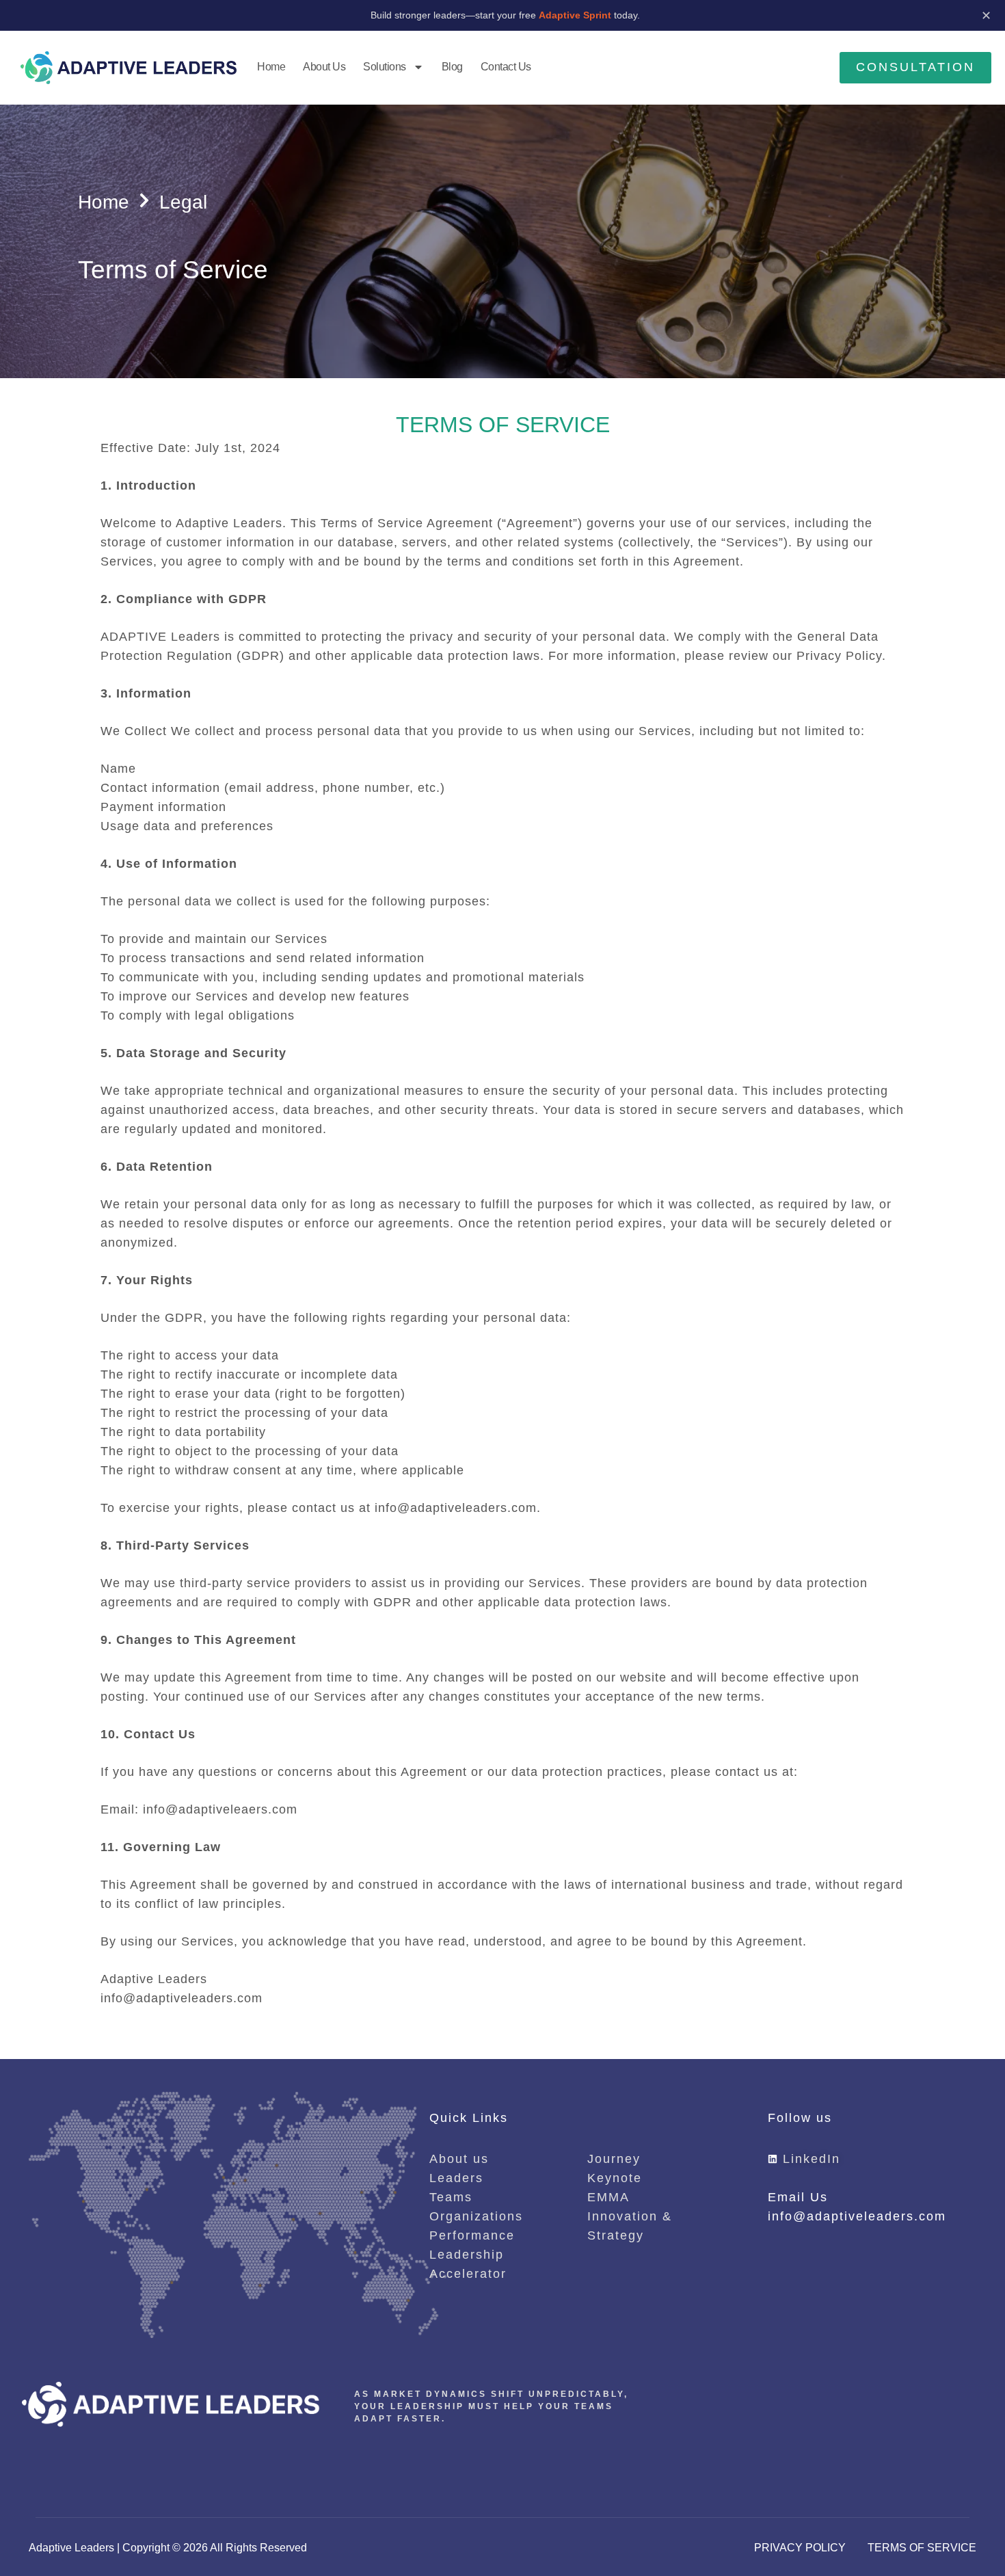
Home (271, 67)
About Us (324, 67)
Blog (452, 67)
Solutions (385, 67)
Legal (183, 202)
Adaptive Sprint (576, 15)
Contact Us (506, 67)
